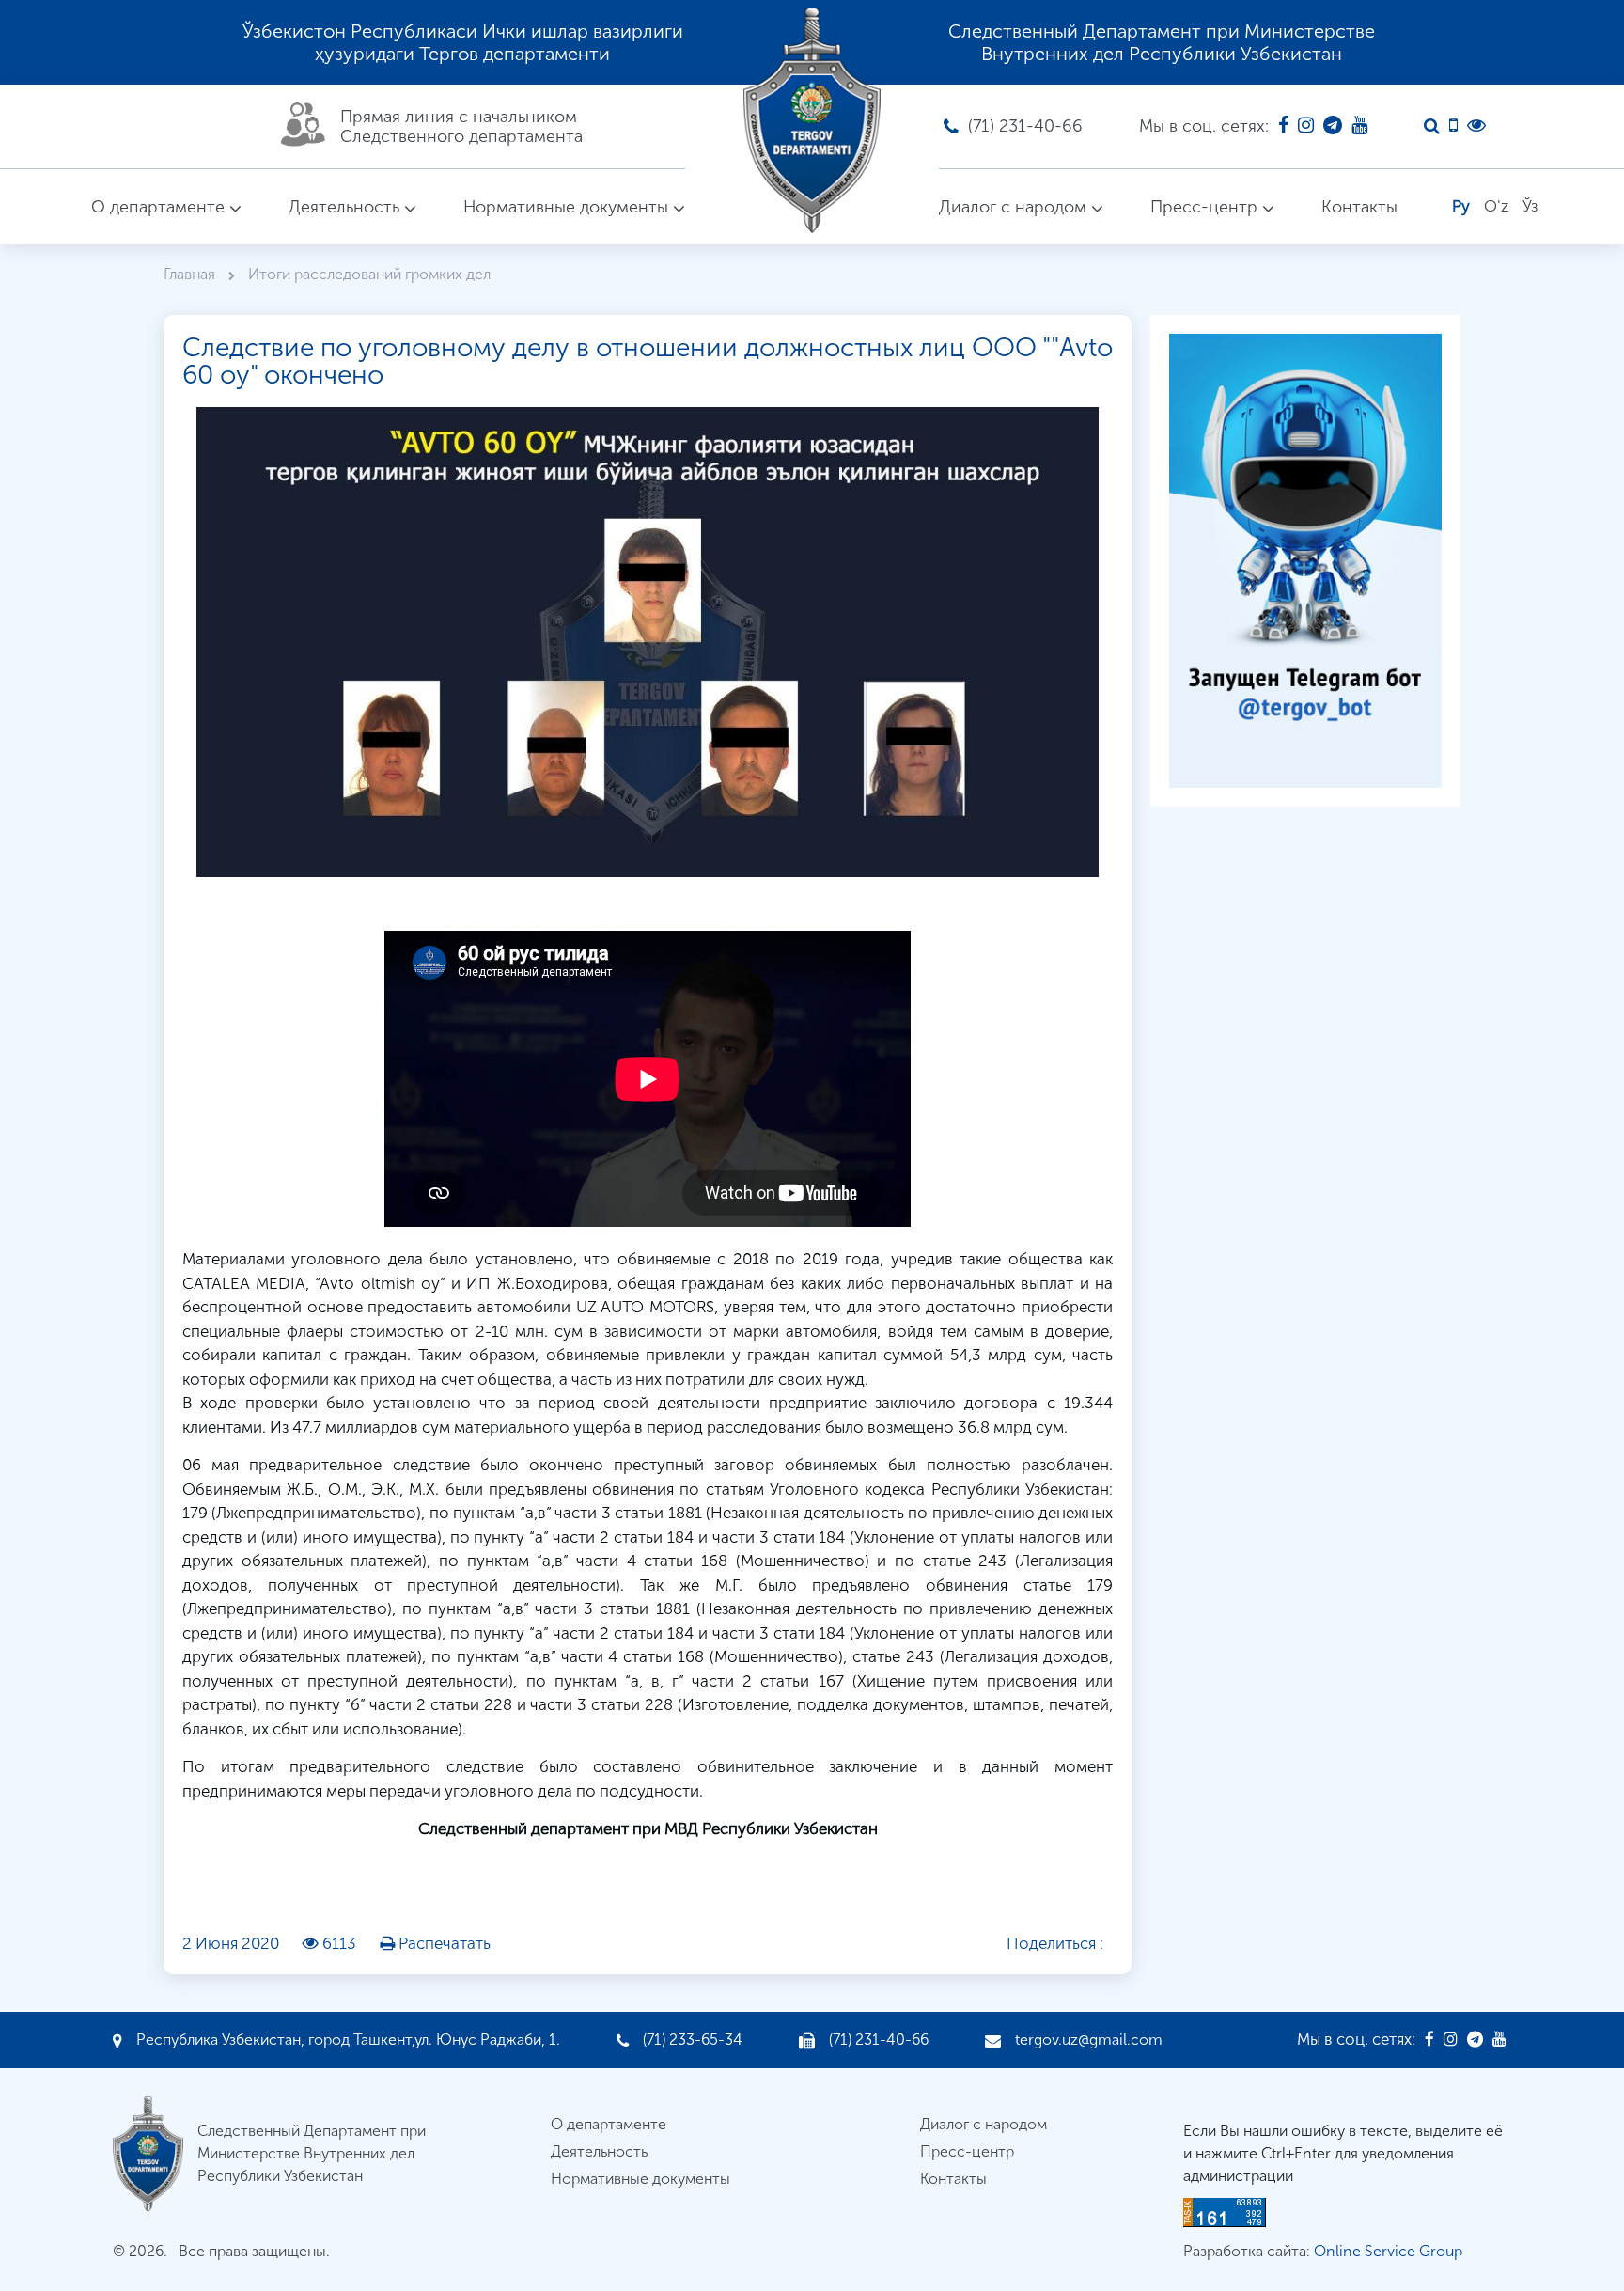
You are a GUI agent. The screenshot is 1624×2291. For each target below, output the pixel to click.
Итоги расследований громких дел (369, 274)
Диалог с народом (1013, 207)
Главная (191, 274)
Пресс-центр (1204, 207)
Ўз (1530, 206)
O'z (1496, 206)
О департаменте (158, 207)
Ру (1461, 206)
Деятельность (344, 207)
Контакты (1359, 207)
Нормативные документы (566, 207)
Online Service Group (1388, 2251)
